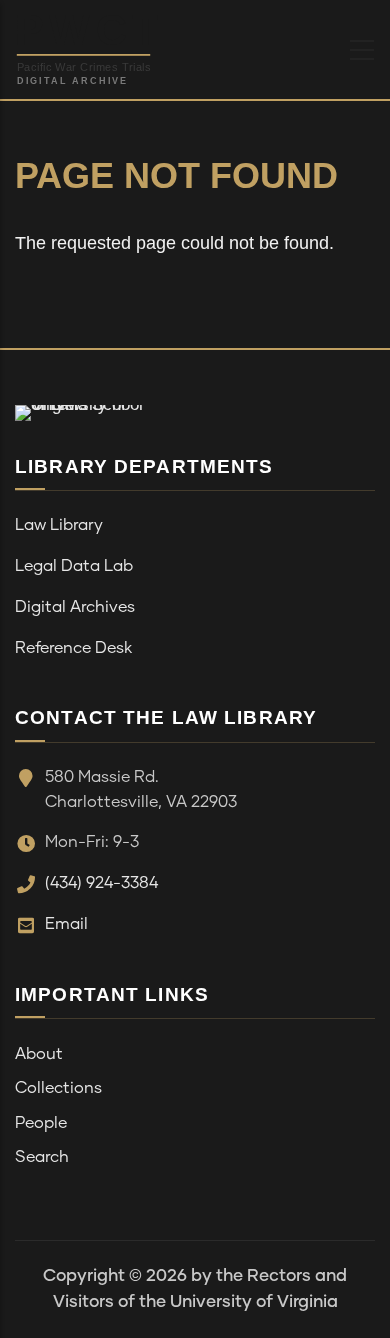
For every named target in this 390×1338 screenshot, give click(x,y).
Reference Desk (73, 648)
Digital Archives (75, 607)
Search (42, 1157)
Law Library (59, 525)
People (41, 1123)
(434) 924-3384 (101, 883)
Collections (58, 1088)
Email (66, 924)
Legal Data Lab (74, 566)
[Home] (134, 45)
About (39, 1054)
